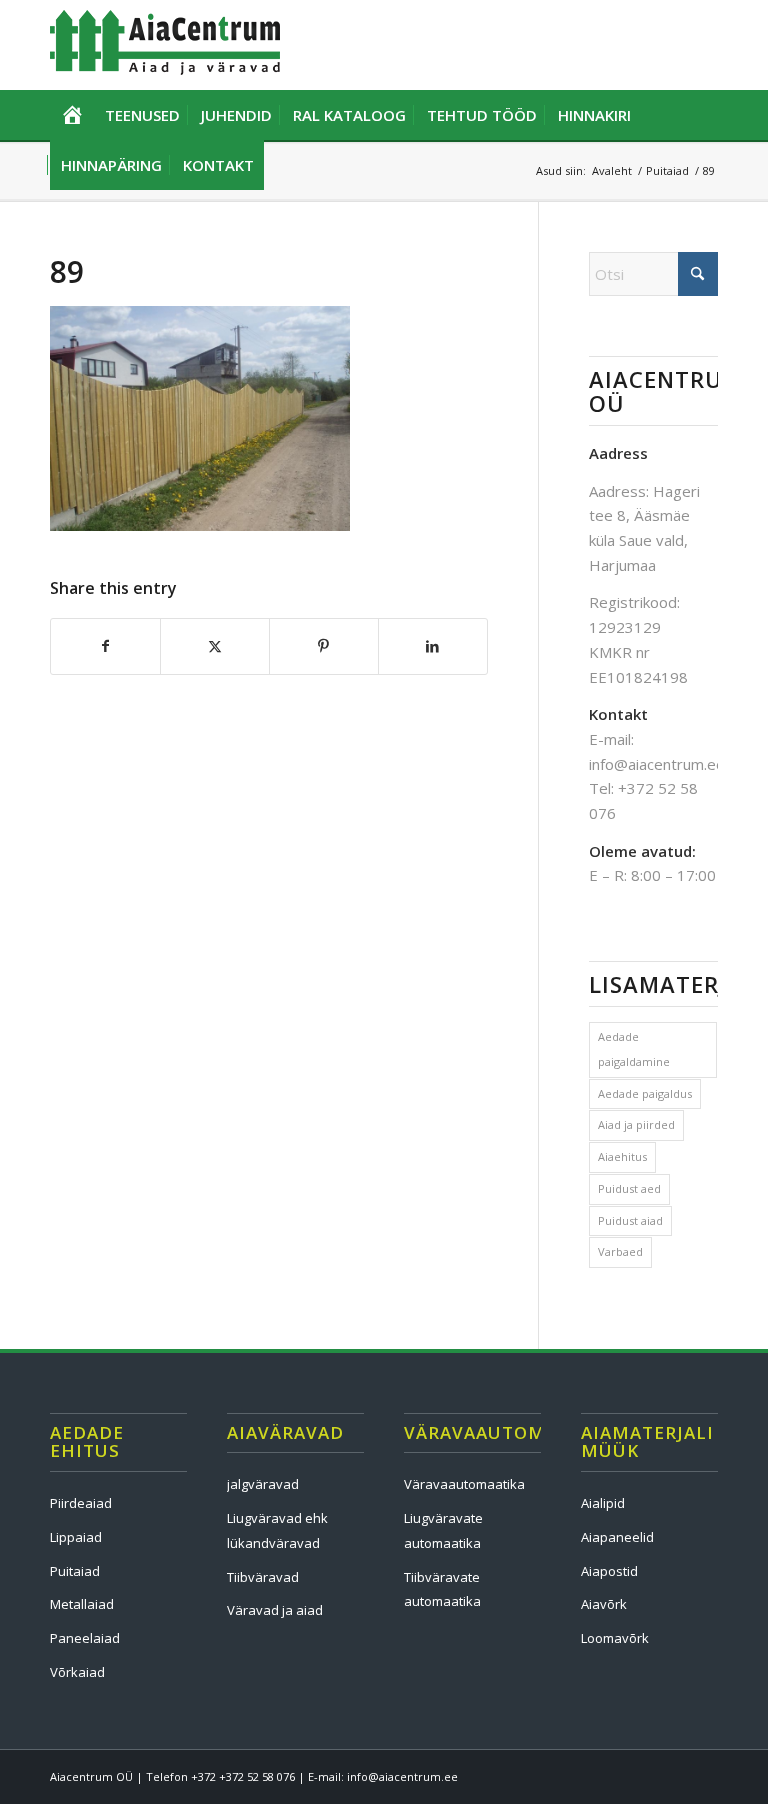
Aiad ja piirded (636, 1124)
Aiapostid (609, 1571)
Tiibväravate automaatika (442, 1589)
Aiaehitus (622, 1156)
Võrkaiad (77, 1672)
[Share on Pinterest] (324, 646)
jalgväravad (263, 1484)
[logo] (165, 45)
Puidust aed (629, 1188)
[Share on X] (215, 646)
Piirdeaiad (81, 1503)
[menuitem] (72, 115)
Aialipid (603, 1503)
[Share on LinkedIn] (433, 646)
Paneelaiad (85, 1638)
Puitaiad (75, 1571)
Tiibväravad (263, 1577)
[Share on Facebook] (105, 646)
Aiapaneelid (617, 1537)
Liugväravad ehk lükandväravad (277, 1530)
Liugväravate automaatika (443, 1530)
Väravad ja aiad (275, 1610)
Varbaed (620, 1251)
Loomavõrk (615, 1638)
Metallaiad (82, 1604)
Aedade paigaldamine (634, 1049)
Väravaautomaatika (464, 1484)
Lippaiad (76, 1537)
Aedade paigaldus (645, 1093)
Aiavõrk (604, 1604)
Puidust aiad (630, 1220)
